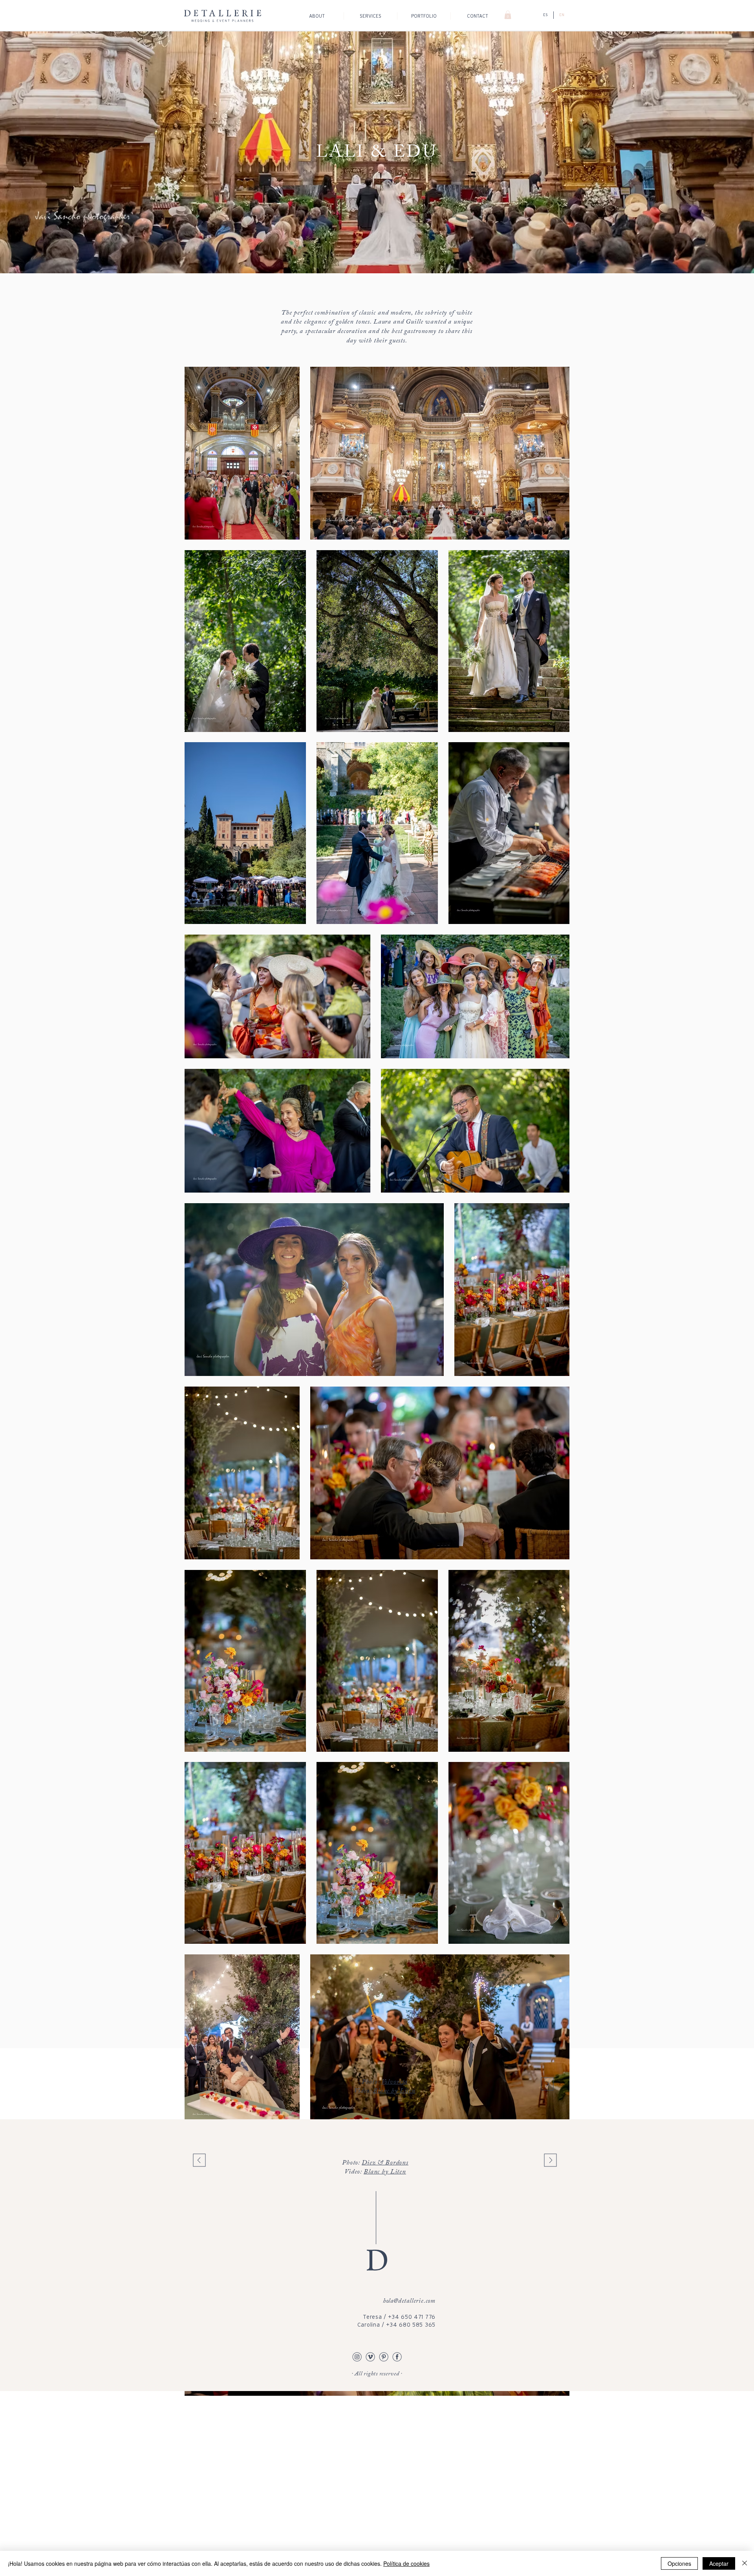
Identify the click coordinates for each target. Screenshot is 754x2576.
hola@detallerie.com (409, 2301)
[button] (508, 15)
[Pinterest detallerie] (384, 2356)
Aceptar (719, 2563)
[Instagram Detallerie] (357, 2356)
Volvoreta (395, 2082)
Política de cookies (406, 2563)
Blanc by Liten (394, 2091)
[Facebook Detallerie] (397, 2356)
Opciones (679, 2563)
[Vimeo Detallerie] (370, 2356)
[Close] (745, 2563)
